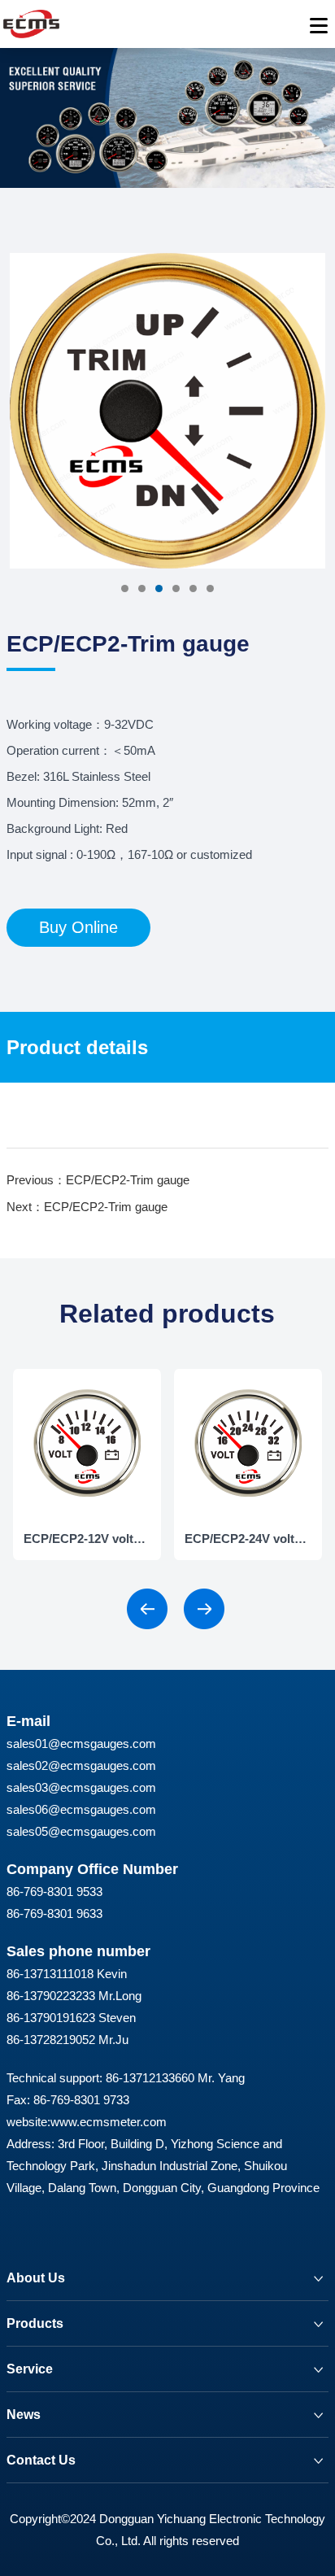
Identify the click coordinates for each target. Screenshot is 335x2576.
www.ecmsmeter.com (109, 2122)
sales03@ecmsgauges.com (81, 1787)
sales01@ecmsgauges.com (81, 1743)
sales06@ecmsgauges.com (81, 1809)
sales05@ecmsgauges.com (81, 1831)
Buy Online (78, 927)
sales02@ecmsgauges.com (81, 1765)
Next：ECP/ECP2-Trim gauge (87, 1207)
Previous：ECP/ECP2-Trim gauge (98, 1180)
